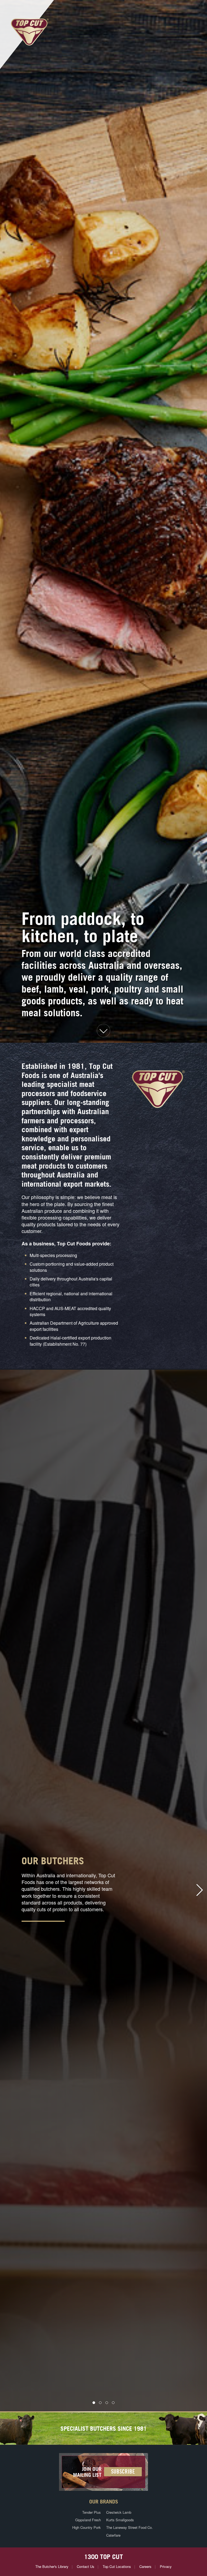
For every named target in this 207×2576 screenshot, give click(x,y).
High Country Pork (87, 2527)
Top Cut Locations (117, 2566)
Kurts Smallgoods (120, 2520)
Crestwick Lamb (119, 2512)
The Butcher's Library (52, 2566)
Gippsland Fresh (88, 2520)
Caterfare (113, 2535)
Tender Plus (92, 2512)
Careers (145, 2566)
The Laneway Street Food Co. (130, 2527)
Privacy (166, 2566)
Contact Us (86, 2566)
